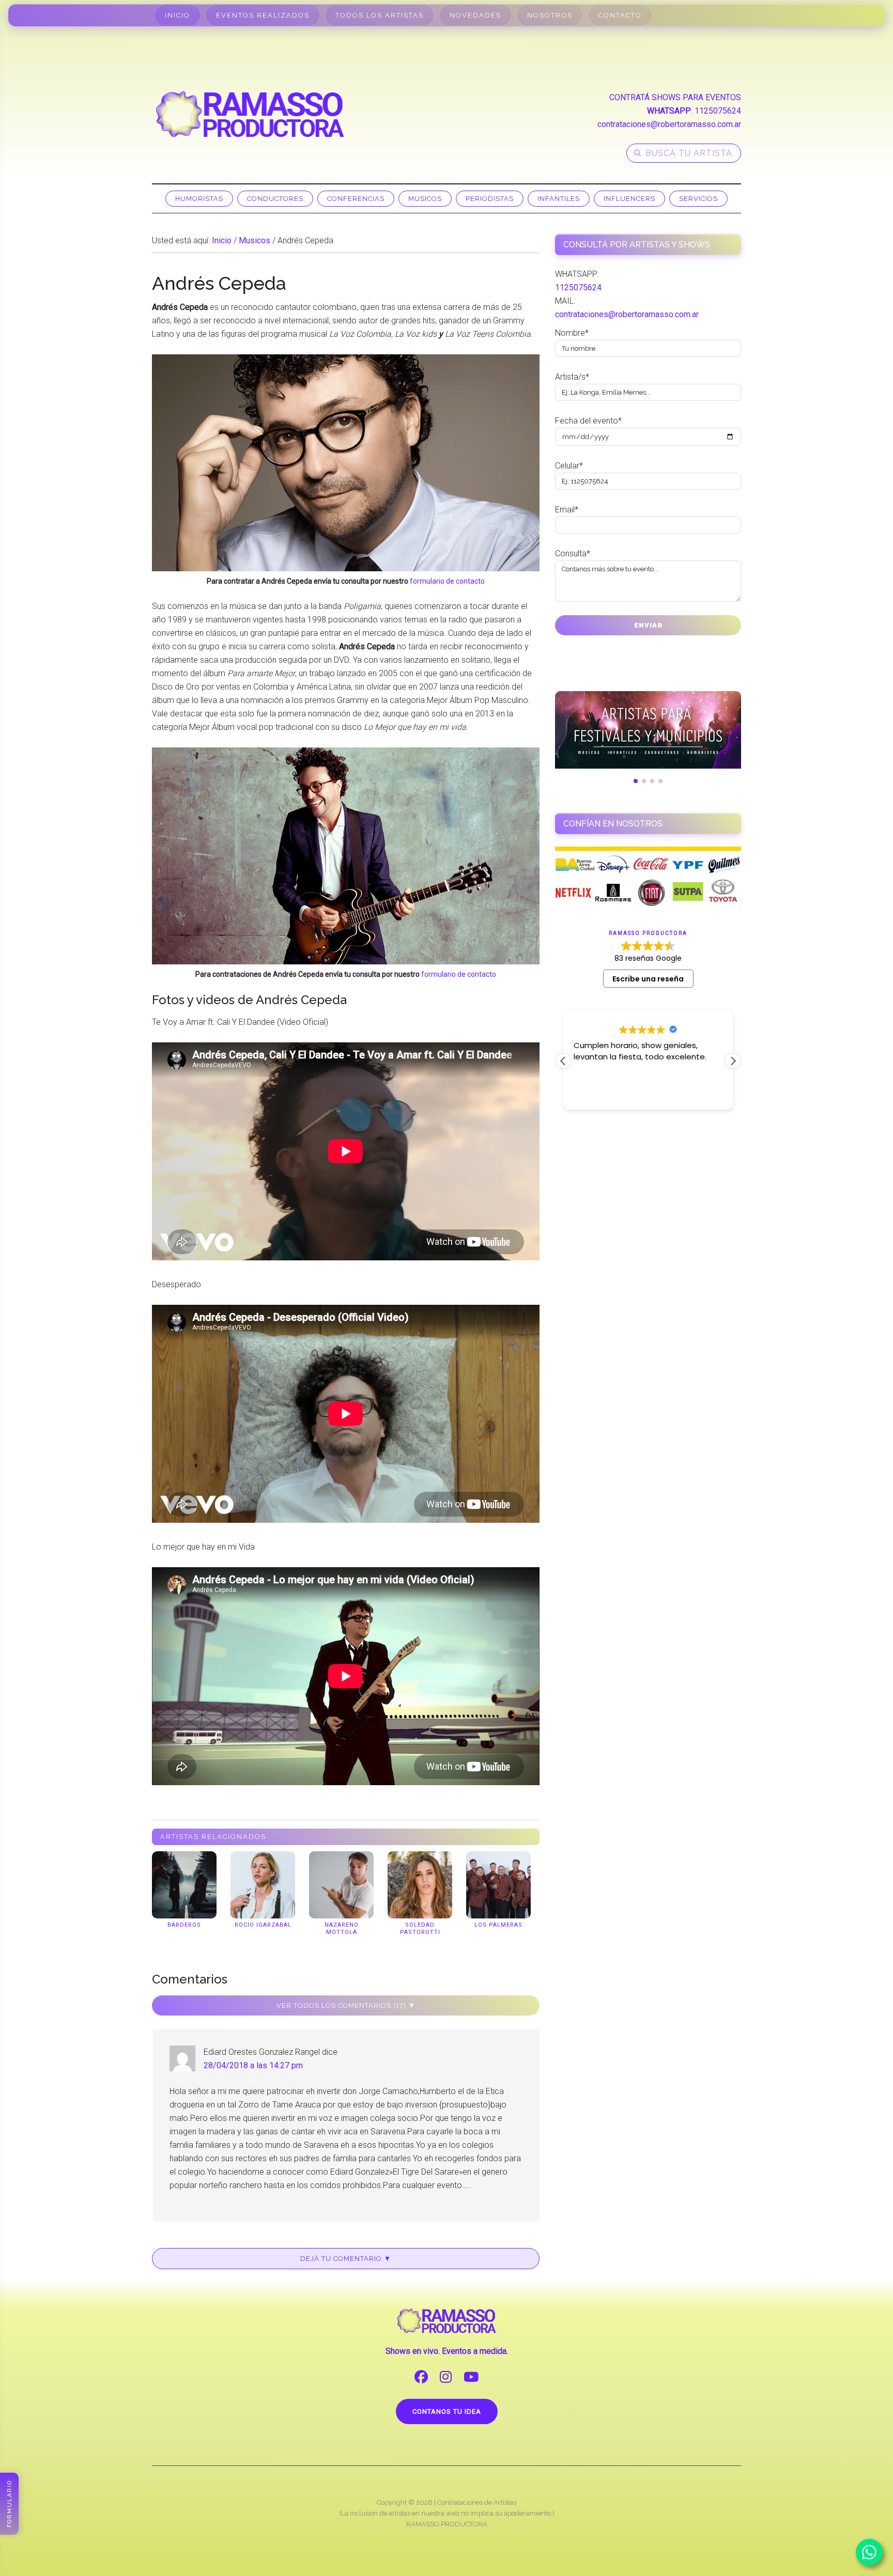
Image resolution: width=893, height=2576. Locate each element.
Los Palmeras (498, 1925)
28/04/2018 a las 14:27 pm (253, 2065)
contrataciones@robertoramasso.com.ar (669, 124)
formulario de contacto (447, 581)
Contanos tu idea (447, 2411)
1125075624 (718, 111)
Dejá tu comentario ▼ (346, 2259)
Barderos (184, 1925)
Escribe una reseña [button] (648, 979)
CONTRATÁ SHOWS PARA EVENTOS (675, 97)
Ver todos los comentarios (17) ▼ (346, 2005)
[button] (733, 1061)
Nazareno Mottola (342, 1929)
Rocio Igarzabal (263, 1925)
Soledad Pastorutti (420, 1929)
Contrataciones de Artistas (477, 2502)
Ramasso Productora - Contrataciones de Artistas (250, 114)
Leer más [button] (590, 1094)
